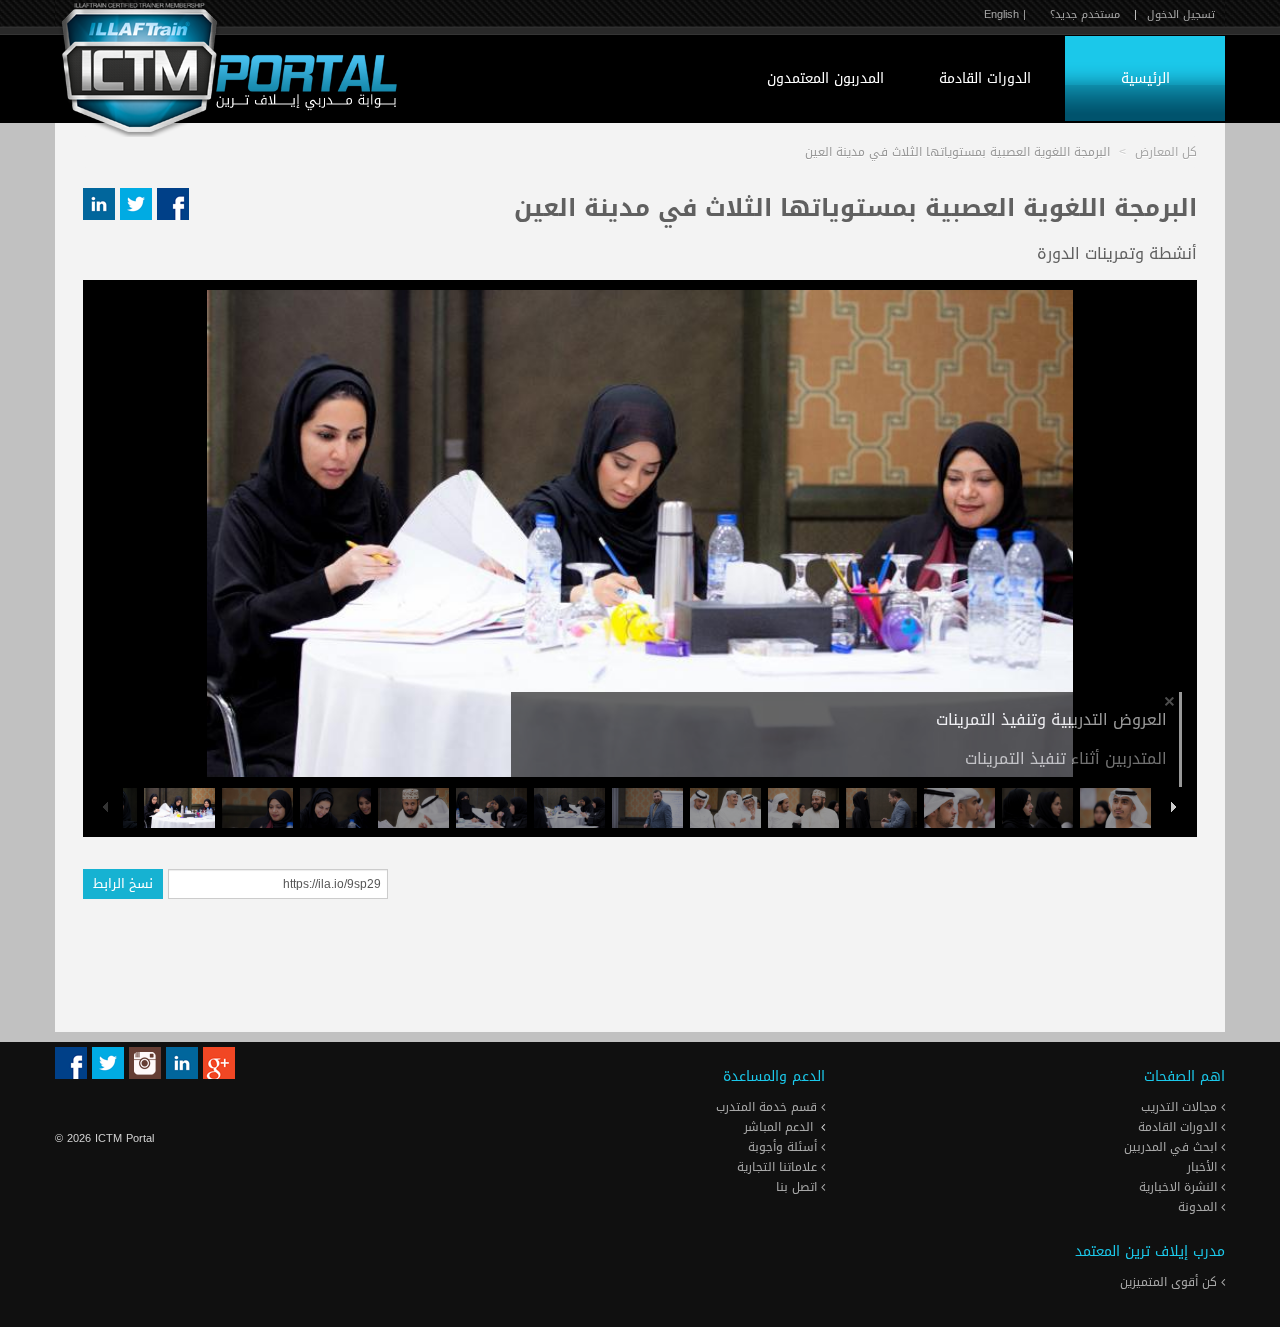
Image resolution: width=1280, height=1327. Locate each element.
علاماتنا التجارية (779, 1167)
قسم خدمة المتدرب (768, 1107)
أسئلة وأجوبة (784, 1147)
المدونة (1199, 1207)
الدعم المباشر (778, 1127)
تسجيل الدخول (1181, 14)
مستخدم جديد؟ (1085, 14)
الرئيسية (1145, 78)
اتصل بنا (798, 1187)
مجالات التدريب (1181, 1107)
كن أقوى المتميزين (1170, 1282)
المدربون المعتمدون (825, 78)
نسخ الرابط (123, 883)
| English (1005, 14)
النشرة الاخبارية (1180, 1187)
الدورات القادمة (985, 78)
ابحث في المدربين (1172, 1147)
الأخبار (1204, 1167)
